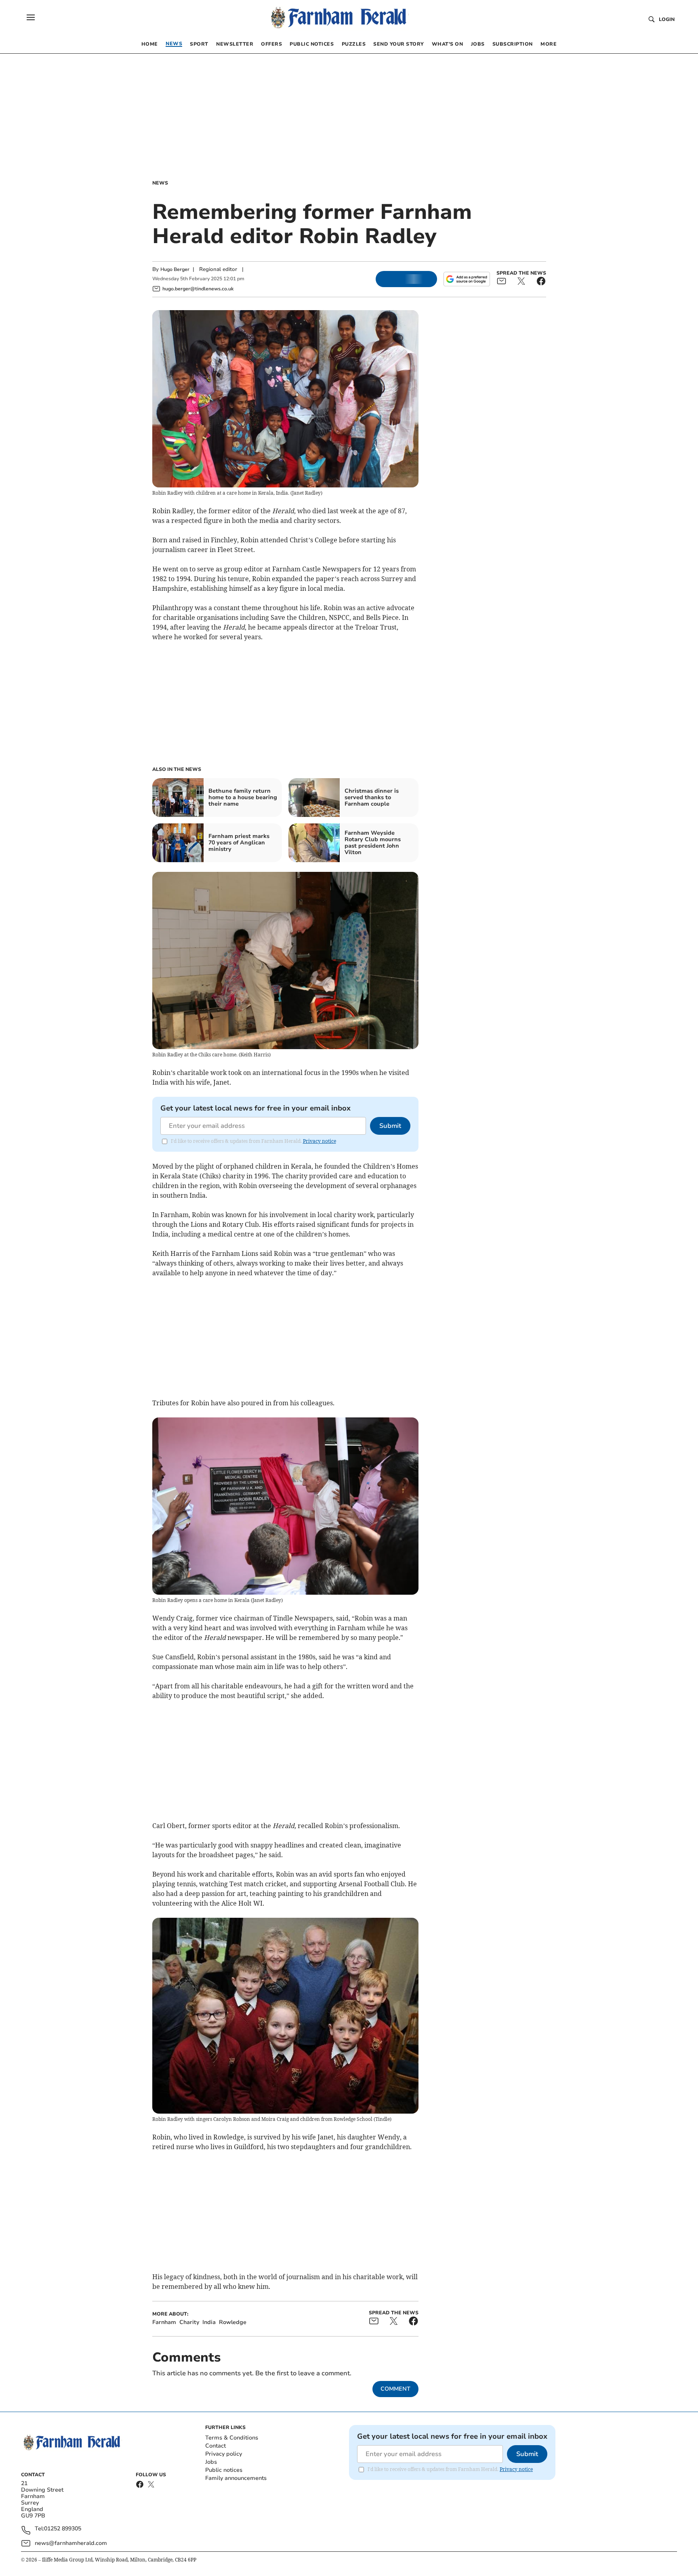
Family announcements (236, 2478)
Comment (395, 2389)
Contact (215, 2446)
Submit (390, 1126)
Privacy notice (320, 1141)
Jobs (211, 2462)
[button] (31, 17)
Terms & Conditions (232, 2438)
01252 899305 (63, 2529)
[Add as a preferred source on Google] (467, 279)
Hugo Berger (175, 269)
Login (667, 19)
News (160, 183)
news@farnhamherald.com (71, 2543)
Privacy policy (224, 2454)
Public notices (224, 2470)
